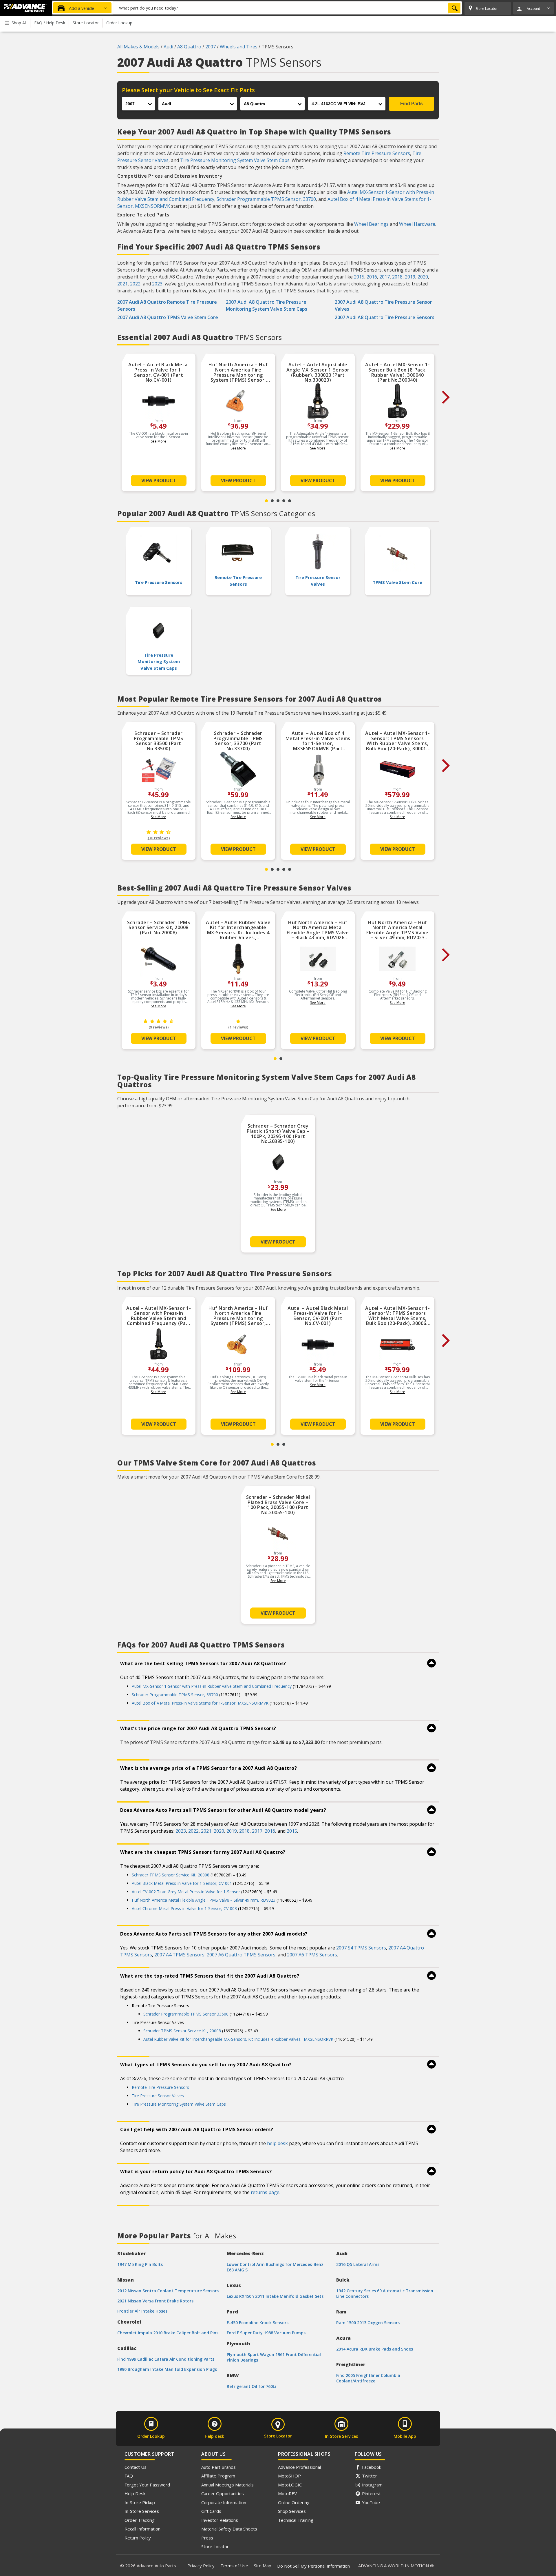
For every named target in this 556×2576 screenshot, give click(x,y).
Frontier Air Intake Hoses (142, 2311)
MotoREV (287, 2493)
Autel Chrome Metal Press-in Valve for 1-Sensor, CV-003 (184, 1908)
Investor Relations (220, 2520)
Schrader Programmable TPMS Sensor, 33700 (266, 199)
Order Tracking (140, 2520)
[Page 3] (278, 501)
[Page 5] (290, 501)
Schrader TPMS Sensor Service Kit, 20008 (171, 1875)
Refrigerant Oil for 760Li (251, 2386)
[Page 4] (284, 501)
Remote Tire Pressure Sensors (377, 153)
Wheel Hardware (417, 224)
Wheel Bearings (371, 224)
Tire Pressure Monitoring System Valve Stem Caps (235, 160)
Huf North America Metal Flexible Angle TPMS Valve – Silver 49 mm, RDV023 (204, 1900)
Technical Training (296, 2520)
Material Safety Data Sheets (229, 2529)
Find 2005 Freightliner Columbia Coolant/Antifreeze (368, 2378)
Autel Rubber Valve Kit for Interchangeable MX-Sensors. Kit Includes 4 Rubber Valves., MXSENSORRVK (238, 2039)
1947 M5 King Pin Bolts (140, 2264)
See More (159, 441)
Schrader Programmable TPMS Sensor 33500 (186, 2014)
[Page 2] (272, 501)
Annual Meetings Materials (227, 2485)
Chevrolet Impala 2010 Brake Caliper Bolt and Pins (168, 2333)
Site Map (263, 2566)
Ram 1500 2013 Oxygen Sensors (368, 2323)
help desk (277, 2143)
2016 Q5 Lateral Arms (358, 2264)
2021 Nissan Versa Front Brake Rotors (155, 2301)
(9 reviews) (159, 1027)
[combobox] (288, 8)
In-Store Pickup (140, 2502)
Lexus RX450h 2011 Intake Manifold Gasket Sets (275, 2296)
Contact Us (136, 2467)
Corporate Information (224, 2502)
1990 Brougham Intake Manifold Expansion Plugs (167, 2369)
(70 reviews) (159, 838)
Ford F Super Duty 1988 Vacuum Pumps (266, 2333)
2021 (122, 284)
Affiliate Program (218, 2476)
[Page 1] (266, 501)
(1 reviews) (238, 1027)
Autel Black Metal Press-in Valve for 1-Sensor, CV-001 (182, 1883)
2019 (410, 277)
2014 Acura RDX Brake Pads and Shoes (375, 2349)
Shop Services (292, 2511)
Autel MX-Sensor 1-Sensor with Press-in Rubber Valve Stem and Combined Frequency (212, 1686)
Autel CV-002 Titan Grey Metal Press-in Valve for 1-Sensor (186, 1892)
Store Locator (215, 2546)
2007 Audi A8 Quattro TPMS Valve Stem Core (168, 317)
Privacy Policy (201, 2566)
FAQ (129, 2476)
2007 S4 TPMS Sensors (361, 1948)
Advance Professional (299, 2467)
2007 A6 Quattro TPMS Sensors (241, 1955)
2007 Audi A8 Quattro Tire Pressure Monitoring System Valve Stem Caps (267, 305)
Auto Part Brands (218, 2467)
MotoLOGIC (290, 2485)
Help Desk (135, 2493)
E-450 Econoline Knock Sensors (258, 2323)
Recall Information (142, 2529)
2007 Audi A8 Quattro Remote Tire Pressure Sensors (167, 305)
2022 (135, 284)
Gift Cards (211, 2511)
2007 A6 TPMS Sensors (312, 1955)
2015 (359, 277)
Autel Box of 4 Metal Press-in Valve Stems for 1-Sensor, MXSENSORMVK (200, 1703)
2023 (157, 284)
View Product (159, 480)
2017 (385, 277)
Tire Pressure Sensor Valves (158, 2096)
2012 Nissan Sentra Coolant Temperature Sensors (168, 2291)
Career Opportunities (223, 2493)
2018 (397, 277)
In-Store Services (142, 2511)
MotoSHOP (289, 2476)
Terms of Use (234, 2566)
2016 (372, 277)
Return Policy (138, 2538)
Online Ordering (294, 2502)
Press (207, 2538)
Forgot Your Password (147, 2485)
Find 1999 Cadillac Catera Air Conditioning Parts (166, 2359)
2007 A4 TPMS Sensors (179, 1955)
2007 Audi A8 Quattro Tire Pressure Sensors (385, 317)
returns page (265, 2192)
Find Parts (411, 104)
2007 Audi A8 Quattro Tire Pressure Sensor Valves (383, 305)
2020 (423, 277)
